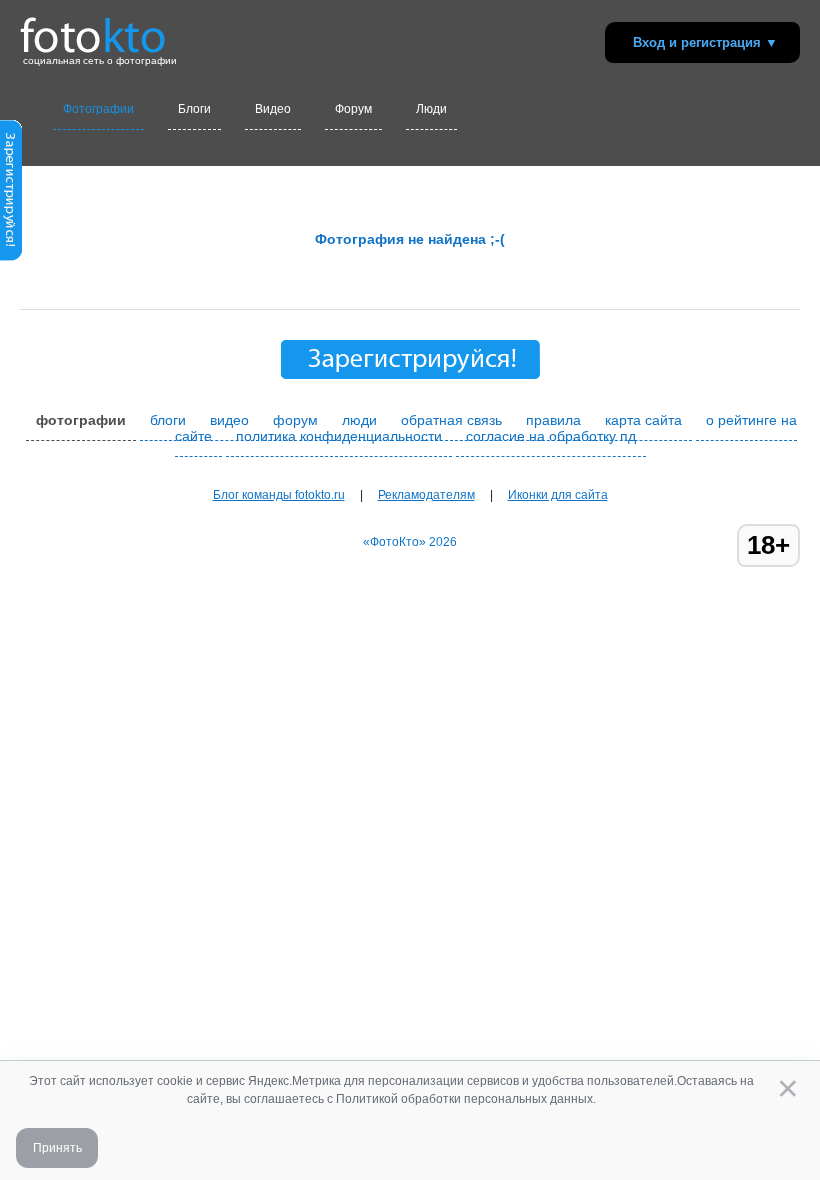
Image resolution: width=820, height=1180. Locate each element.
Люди (431, 109)
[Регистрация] (11, 257)
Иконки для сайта (558, 495)
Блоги (194, 109)
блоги (168, 420)
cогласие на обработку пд (551, 436)
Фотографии (98, 109)
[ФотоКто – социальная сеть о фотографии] (93, 28)
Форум (353, 109)
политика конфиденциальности (339, 436)
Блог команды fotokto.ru (279, 495)
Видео (273, 109)
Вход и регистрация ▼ (705, 42)
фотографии (81, 420)
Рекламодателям (426, 495)
